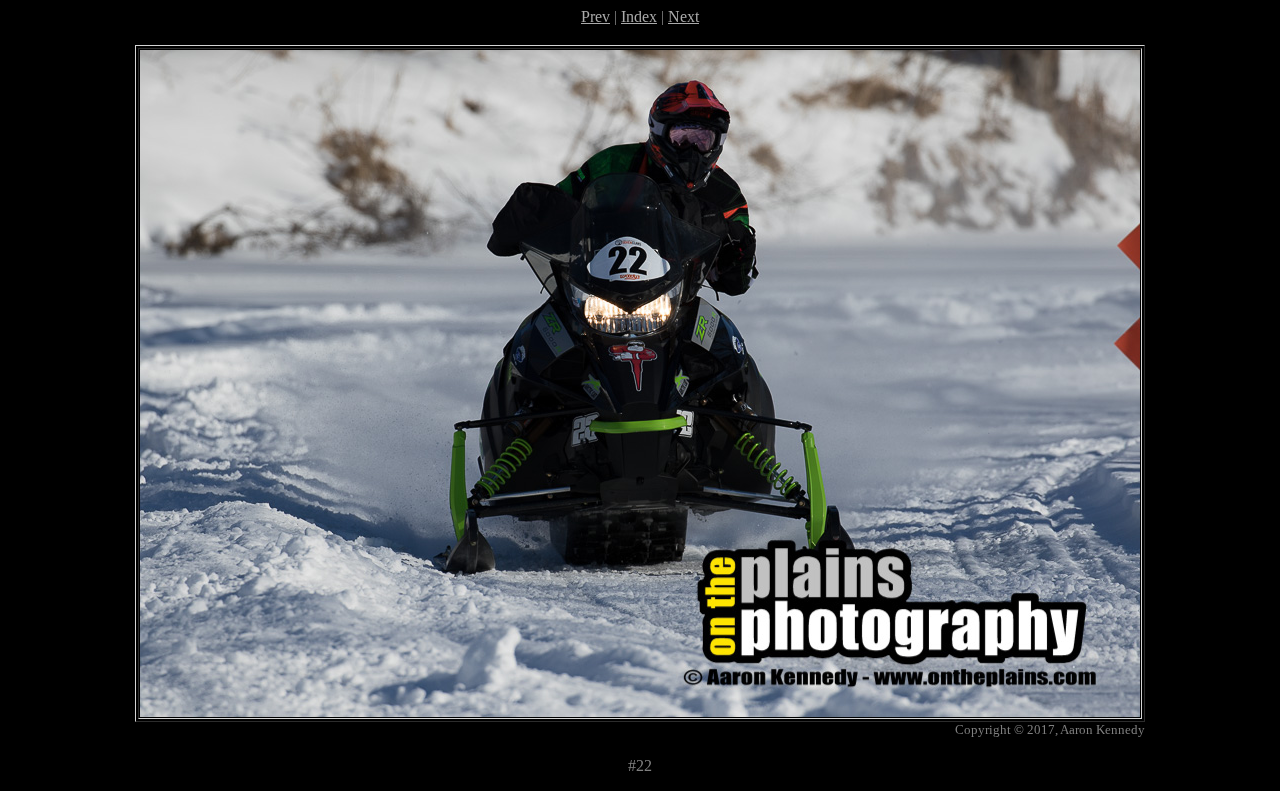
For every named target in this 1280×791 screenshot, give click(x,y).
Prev (595, 16)
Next (683, 16)
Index (639, 16)
